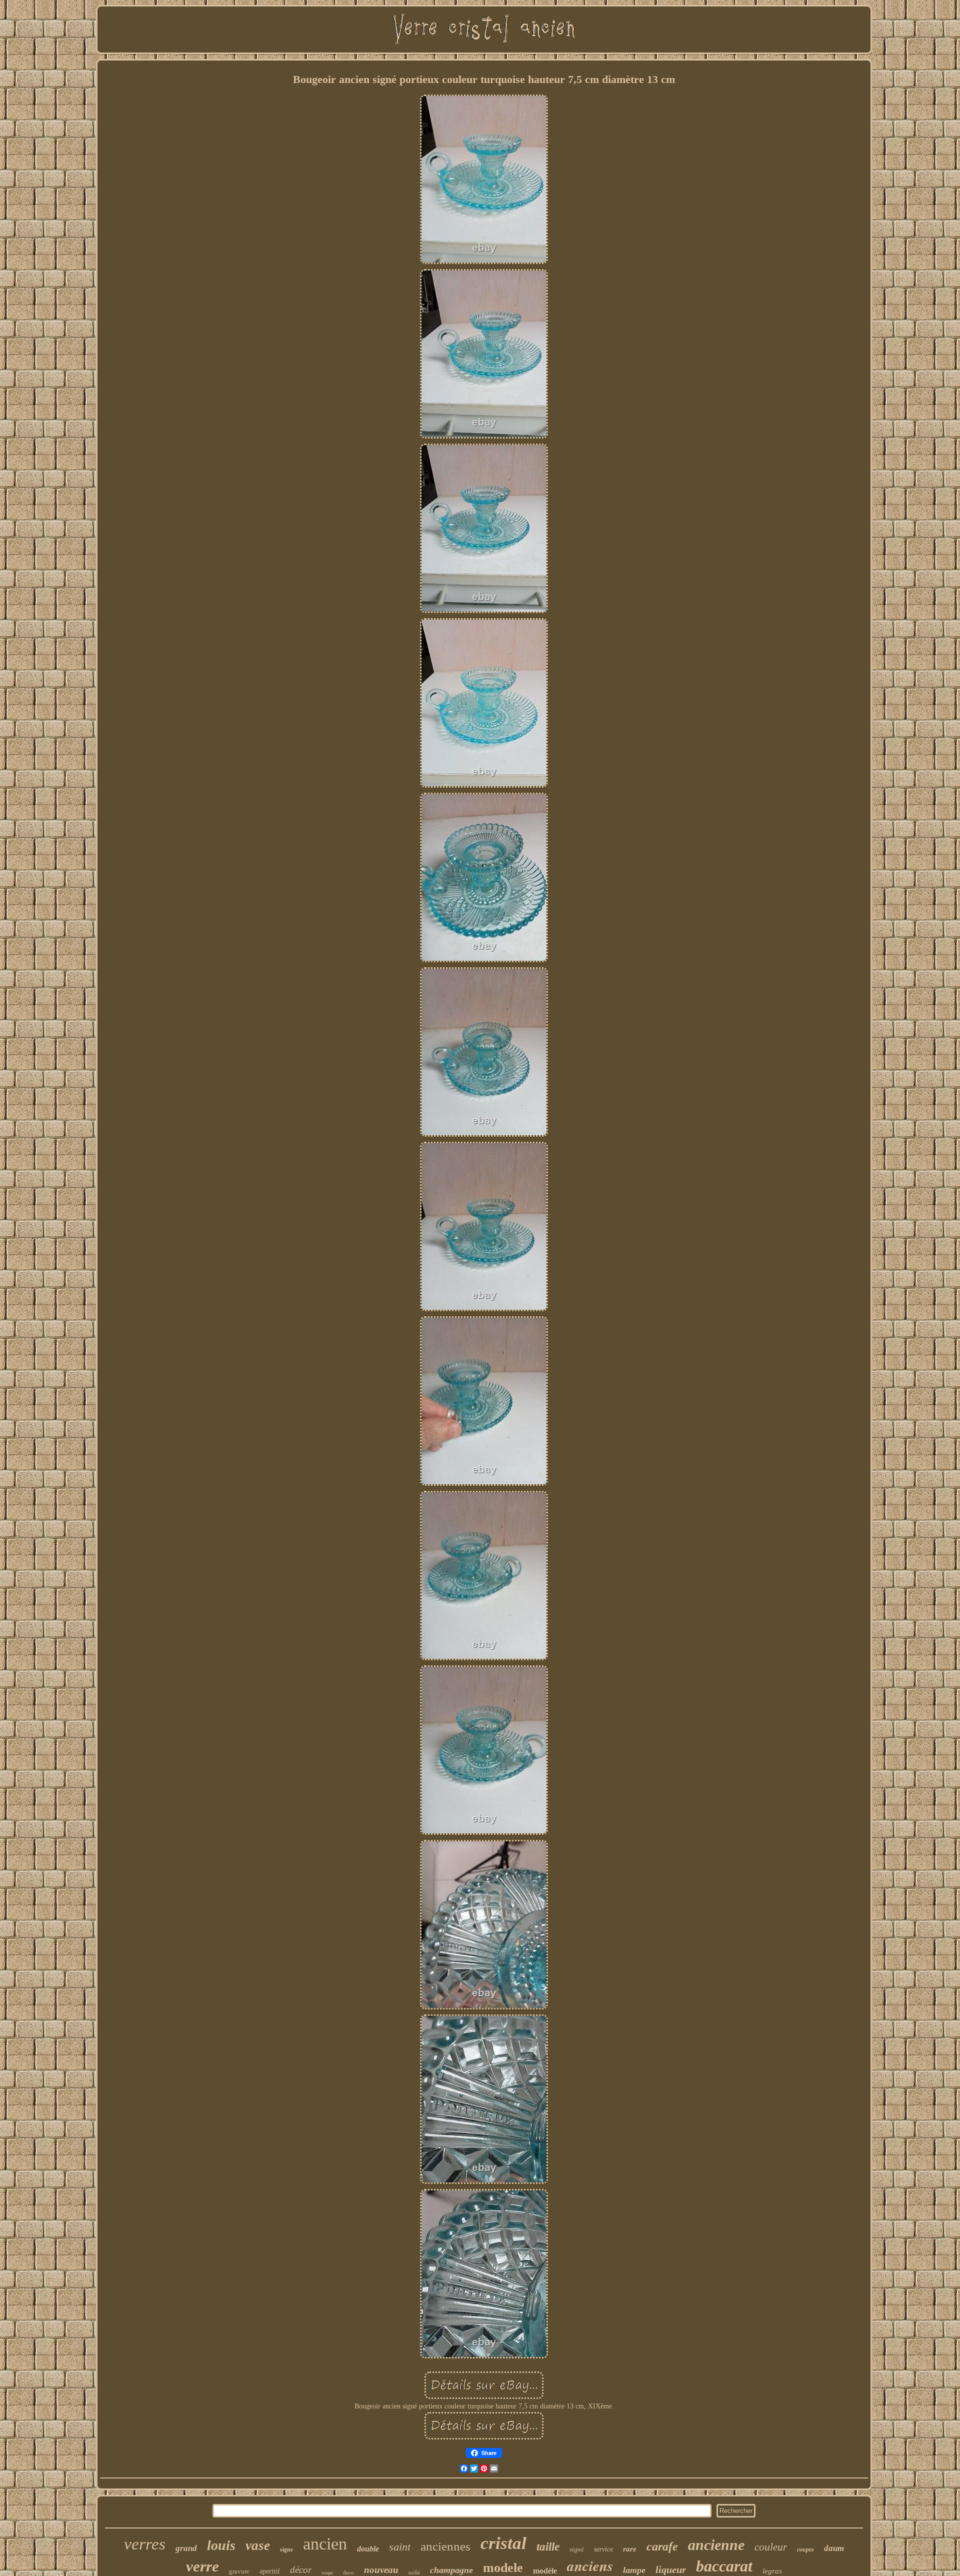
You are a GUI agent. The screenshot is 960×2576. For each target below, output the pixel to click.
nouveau (381, 2570)
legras (772, 2571)
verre (202, 2566)
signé (577, 2549)
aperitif (270, 2571)
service (603, 2549)
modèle (545, 2571)
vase (258, 2545)
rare (630, 2549)
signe (286, 2549)
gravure (239, 2571)
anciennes (445, 2546)
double (368, 2549)
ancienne (716, 2545)
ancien (325, 2544)
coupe (327, 2573)
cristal (503, 2543)
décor (301, 2570)
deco (348, 2572)
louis (221, 2545)
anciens (590, 2565)
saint (400, 2547)
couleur (771, 2547)
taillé (414, 2572)
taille (548, 2547)
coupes (805, 2549)
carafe (662, 2546)
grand (186, 2548)
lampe (634, 2570)
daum (834, 2548)
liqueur (671, 2569)
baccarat (724, 2566)
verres (145, 2544)
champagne (451, 2570)
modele (503, 2568)
